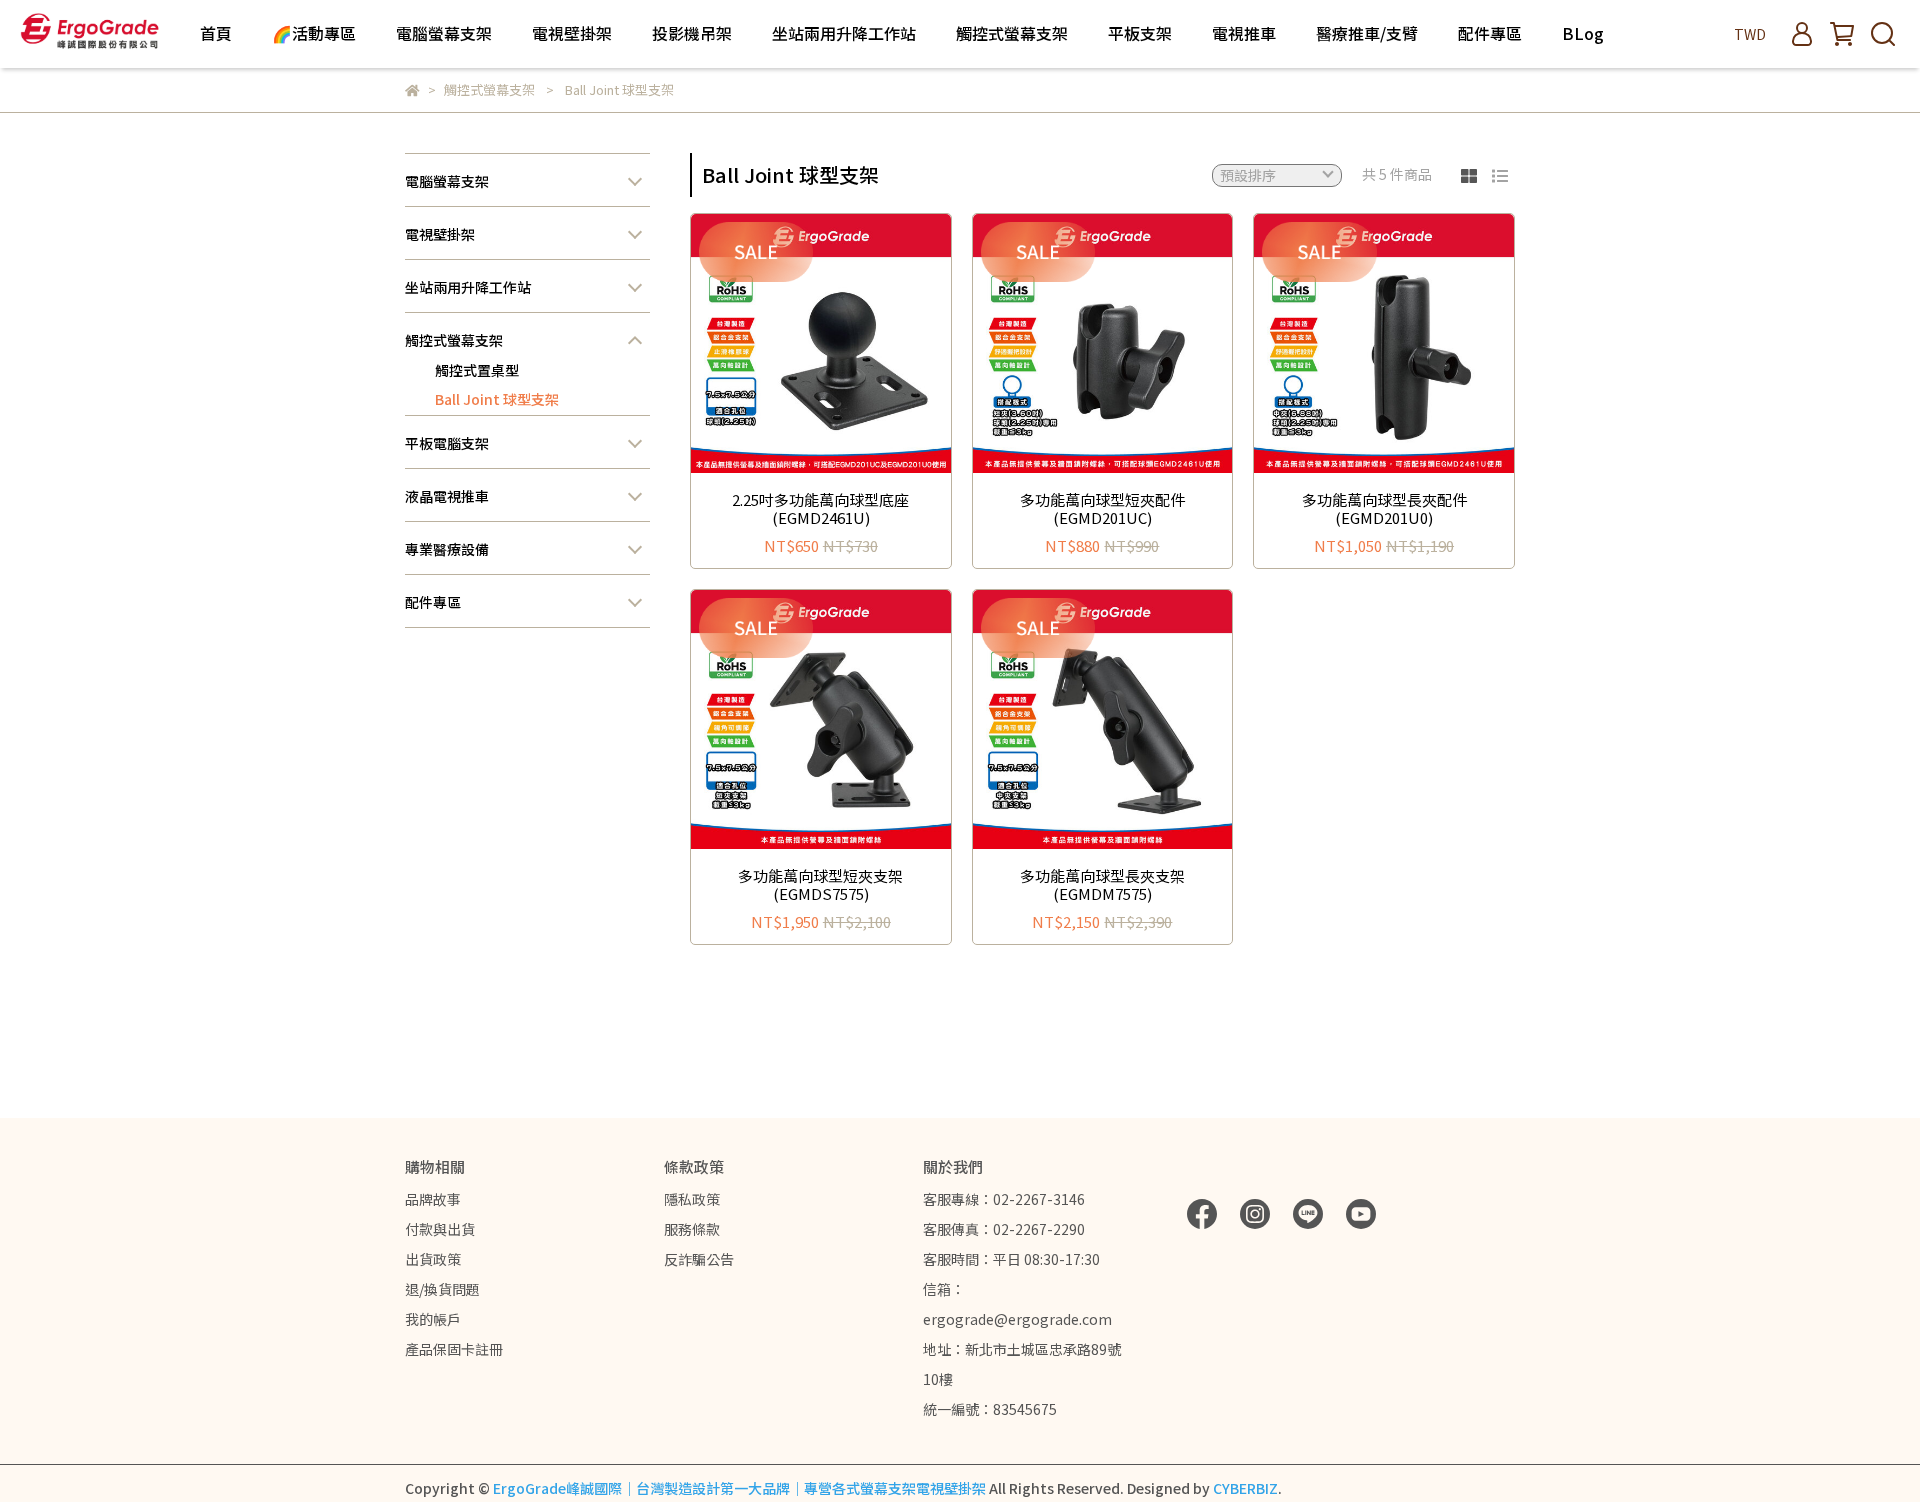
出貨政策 (433, 1259)
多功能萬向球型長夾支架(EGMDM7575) (1102, 885)
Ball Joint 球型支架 (497, 399)
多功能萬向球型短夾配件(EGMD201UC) (1102, 509)
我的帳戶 (433, 1319)
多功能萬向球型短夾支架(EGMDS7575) (820, 885)
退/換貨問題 (442, 1289)
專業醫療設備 (447, 549)
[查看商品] (792, 343)
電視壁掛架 (440, 234)
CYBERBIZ (1245, 1488)
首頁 (216, 33)
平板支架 (1140, 33)
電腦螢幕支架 (447, 181)
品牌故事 (433, 1199)
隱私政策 (692, 1199)
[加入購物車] (849, 343)
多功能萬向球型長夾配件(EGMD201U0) (1384, 509)
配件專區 (1490, 33)
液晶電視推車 (447, 496)
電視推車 (1244, 33)
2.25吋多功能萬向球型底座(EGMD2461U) (820, 509)
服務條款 (692, 1229)
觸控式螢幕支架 (454, 340)
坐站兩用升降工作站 (468, 287)
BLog (1583, 33)
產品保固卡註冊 (454, 1349)
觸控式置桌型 (477, 370)
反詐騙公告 (699, 1259)
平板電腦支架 (447, 443)
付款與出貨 (440, 1229)
